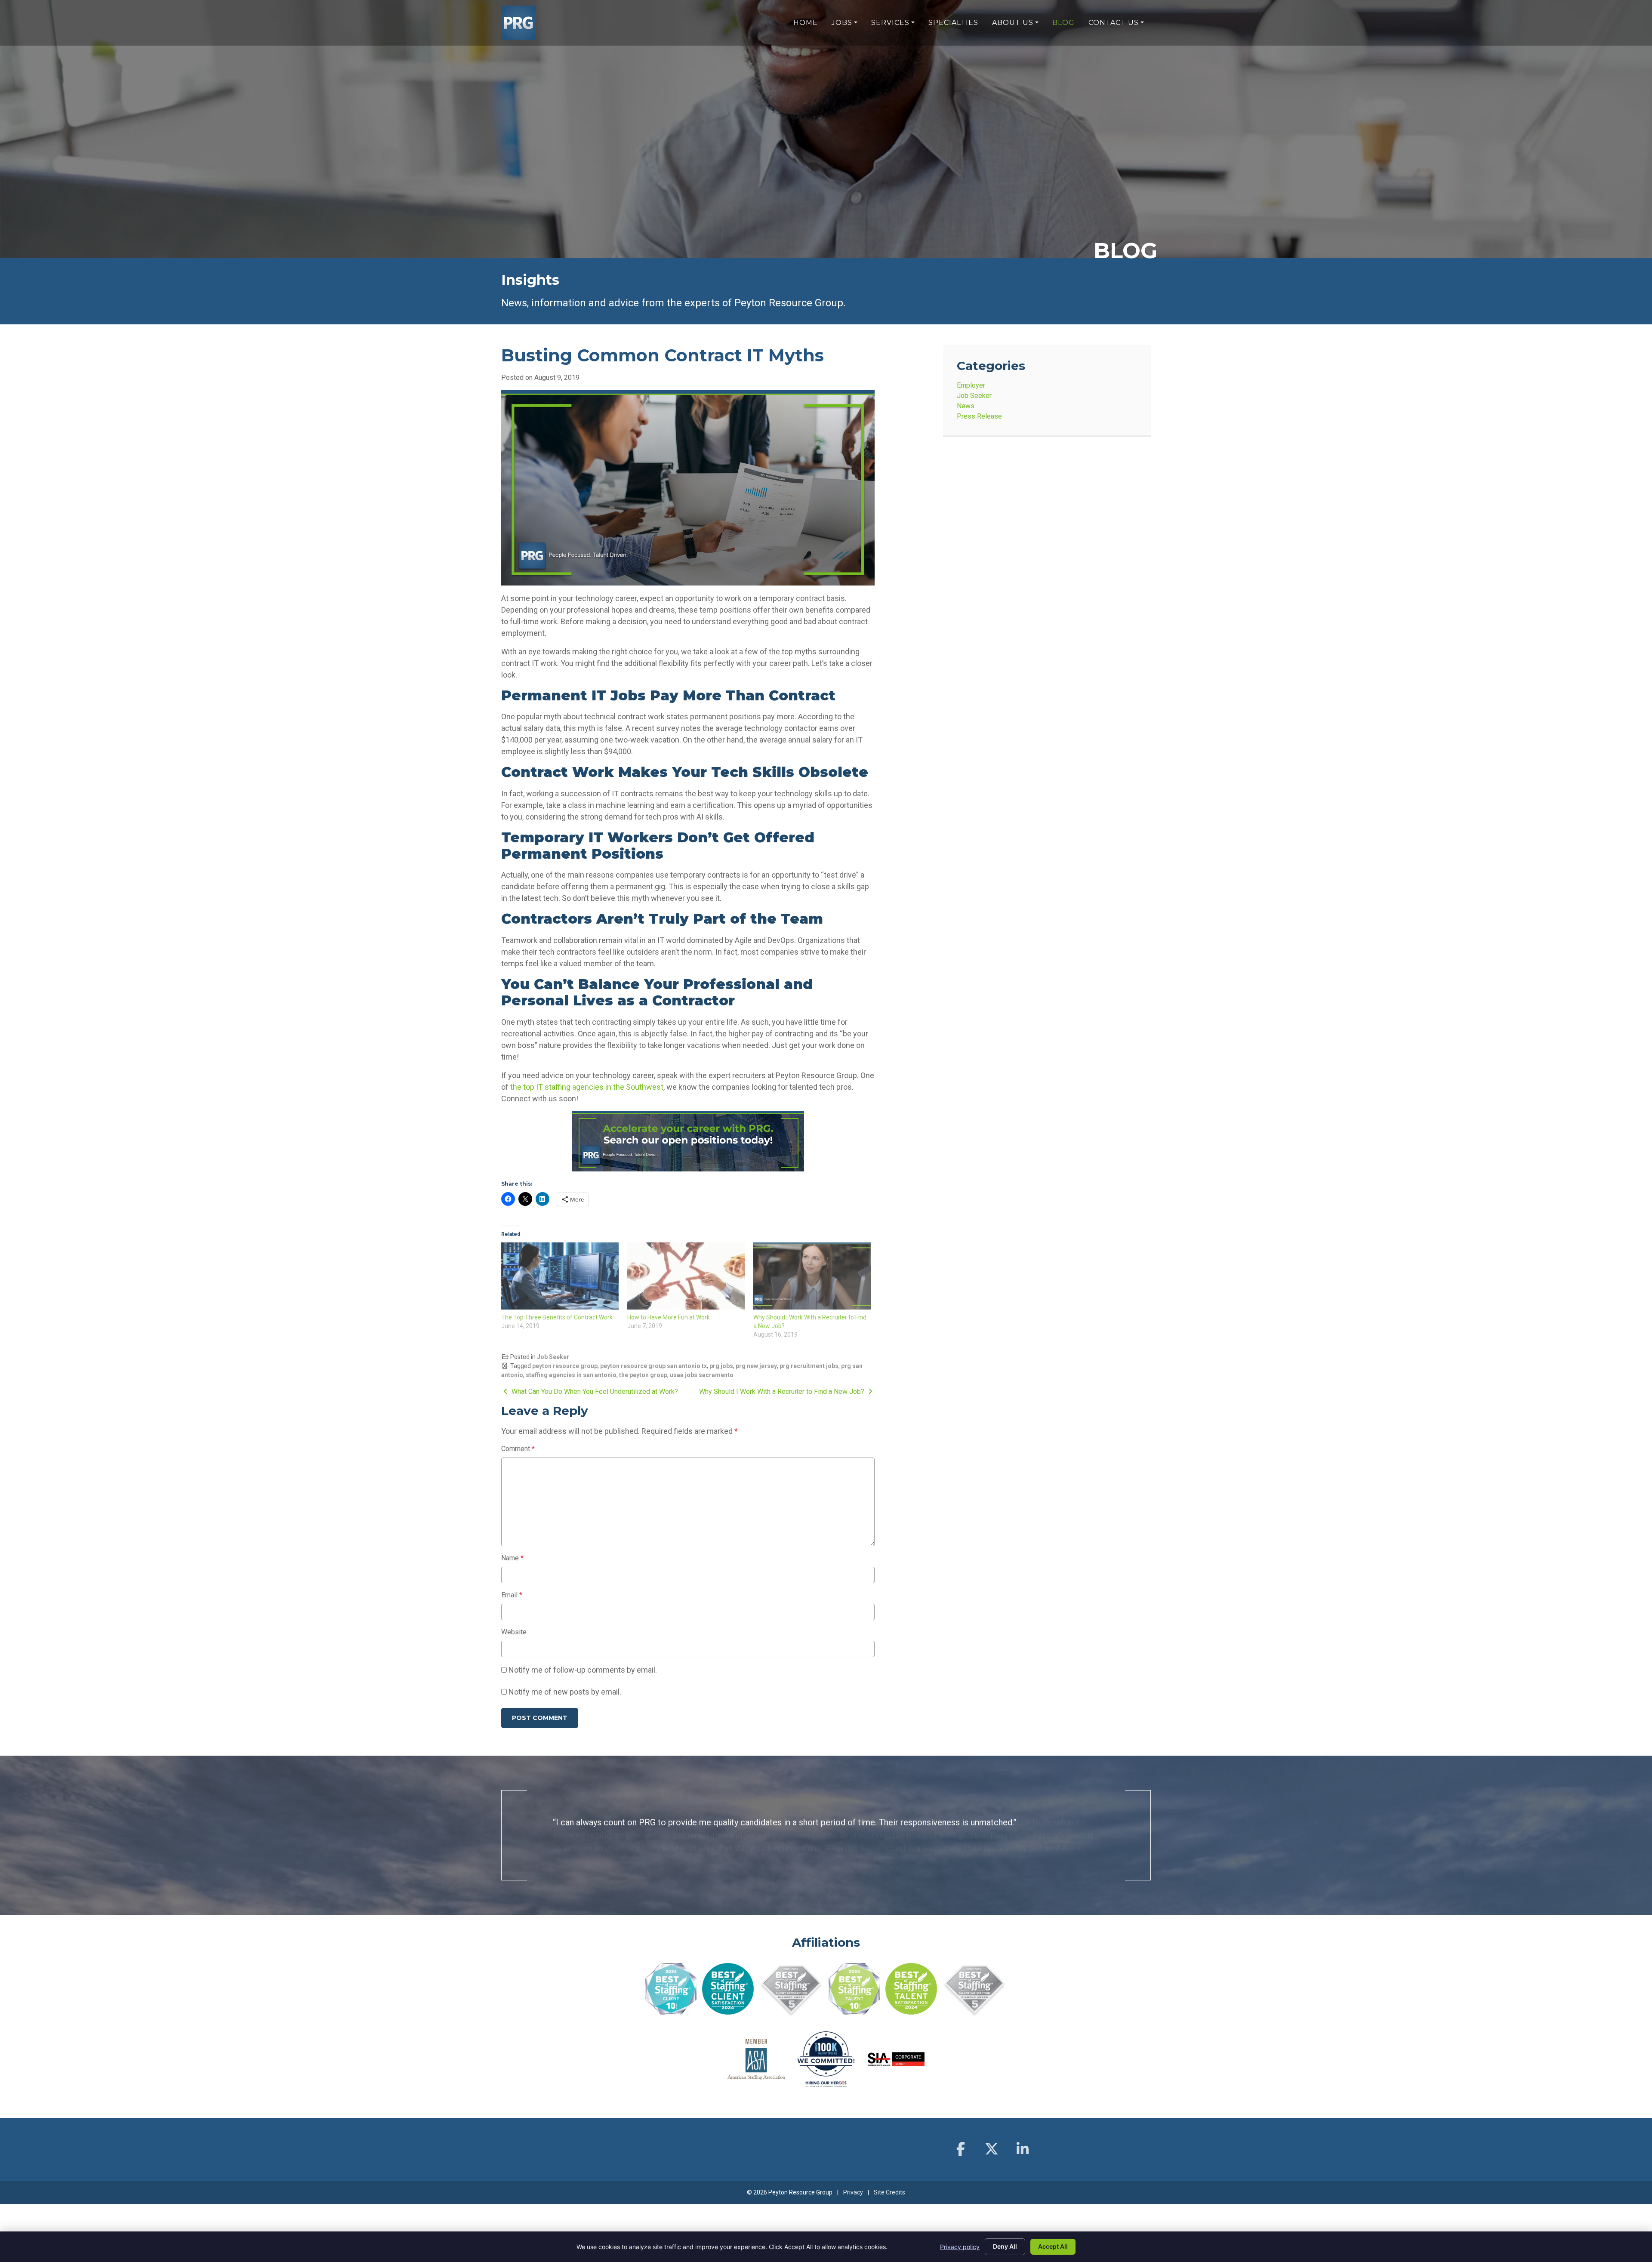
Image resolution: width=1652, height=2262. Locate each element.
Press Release (979, 416)
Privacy (853, 2180)
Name (512, 1558)
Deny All (1005, 2246)
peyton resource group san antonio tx (653, 1366)
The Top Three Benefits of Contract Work (557, 1317)
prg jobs (721, 1366)
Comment (518, 1449)
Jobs (842, 23)
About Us (1013, 23)
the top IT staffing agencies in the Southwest (587, 1087)
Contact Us (1114, 23)
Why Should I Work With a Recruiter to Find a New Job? (783, 1391)
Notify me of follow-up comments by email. (583, 1670)
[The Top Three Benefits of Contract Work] (560, 1276)
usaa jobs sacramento (702, 1375)
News (966, 406)
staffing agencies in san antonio (571, 1375)
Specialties (953, 23)
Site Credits (889, 2180)
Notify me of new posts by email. (565, 1692)
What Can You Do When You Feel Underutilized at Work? (594, 1391)
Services (890, 23)
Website (514, 1632)
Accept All (1053, 2246)
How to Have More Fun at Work (669, 1317)
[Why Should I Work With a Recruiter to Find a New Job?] (812, 1276)
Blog (1063, 23)
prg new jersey (756, 1366)
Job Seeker (553, 1357)
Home (806, 23)
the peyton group (643, 1375)
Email (512, 1595)
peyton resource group (565, 1366)
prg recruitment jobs (809, 1366)
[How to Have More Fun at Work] (686, 1276)
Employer (971, 385)
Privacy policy (960, 2247)
